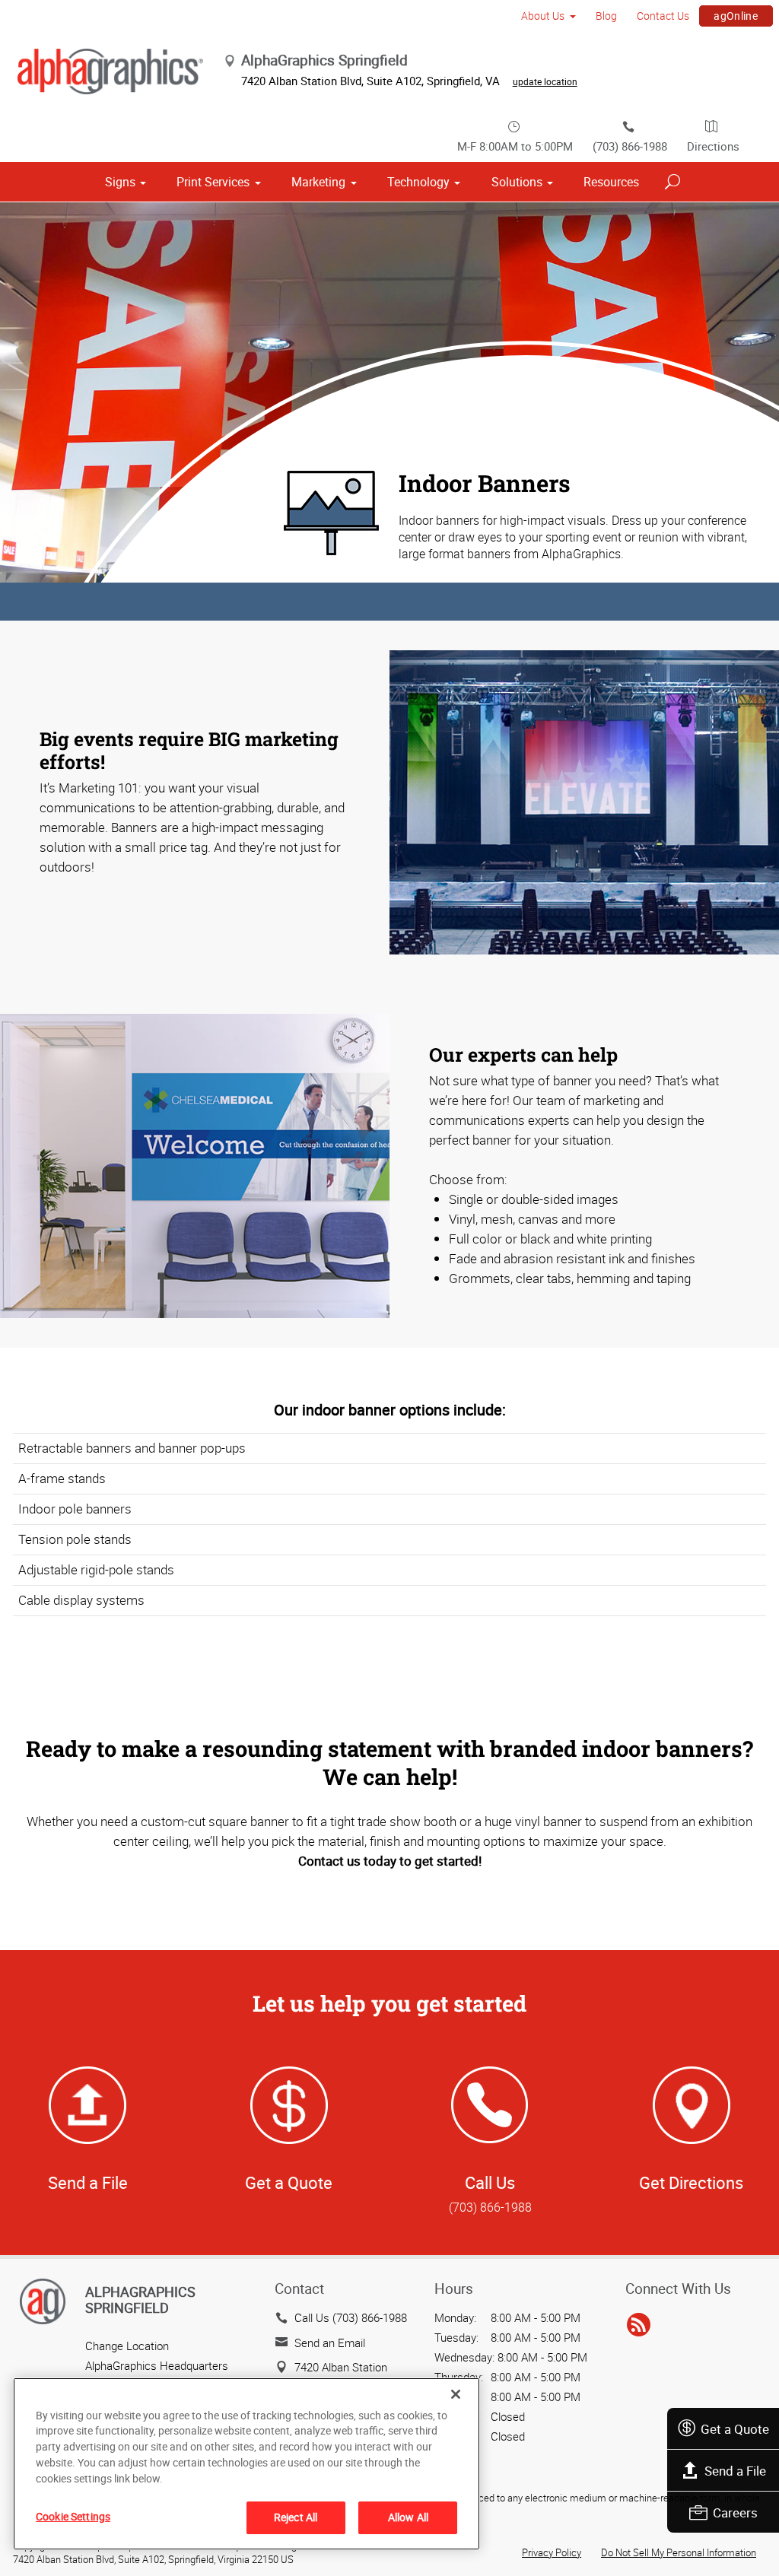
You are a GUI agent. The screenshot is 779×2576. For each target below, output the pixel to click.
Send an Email (330, 2343)
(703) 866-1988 (630, 146)
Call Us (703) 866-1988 (351, 2317)
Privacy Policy (552, 2552)
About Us (543, 16)
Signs (120, 182)
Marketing (318, 182)
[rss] (639, 2325)
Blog (606, 16)
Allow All (408, 2517)
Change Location (127, 2346)
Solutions (517, 182)
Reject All (296, 2517)
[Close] (456, 2394)
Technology (418, 182)
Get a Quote (735, 2429)
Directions (713, 146)
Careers (735, 2512)
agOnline (736, 16)
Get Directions (691, 2182)
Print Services (213, 182)
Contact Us (663, 16)
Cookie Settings (73, 2516)
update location (545, 81)
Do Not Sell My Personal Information (679, 2552)
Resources (611, 182)
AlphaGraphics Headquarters (157, 2365)
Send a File (735, 2471)
